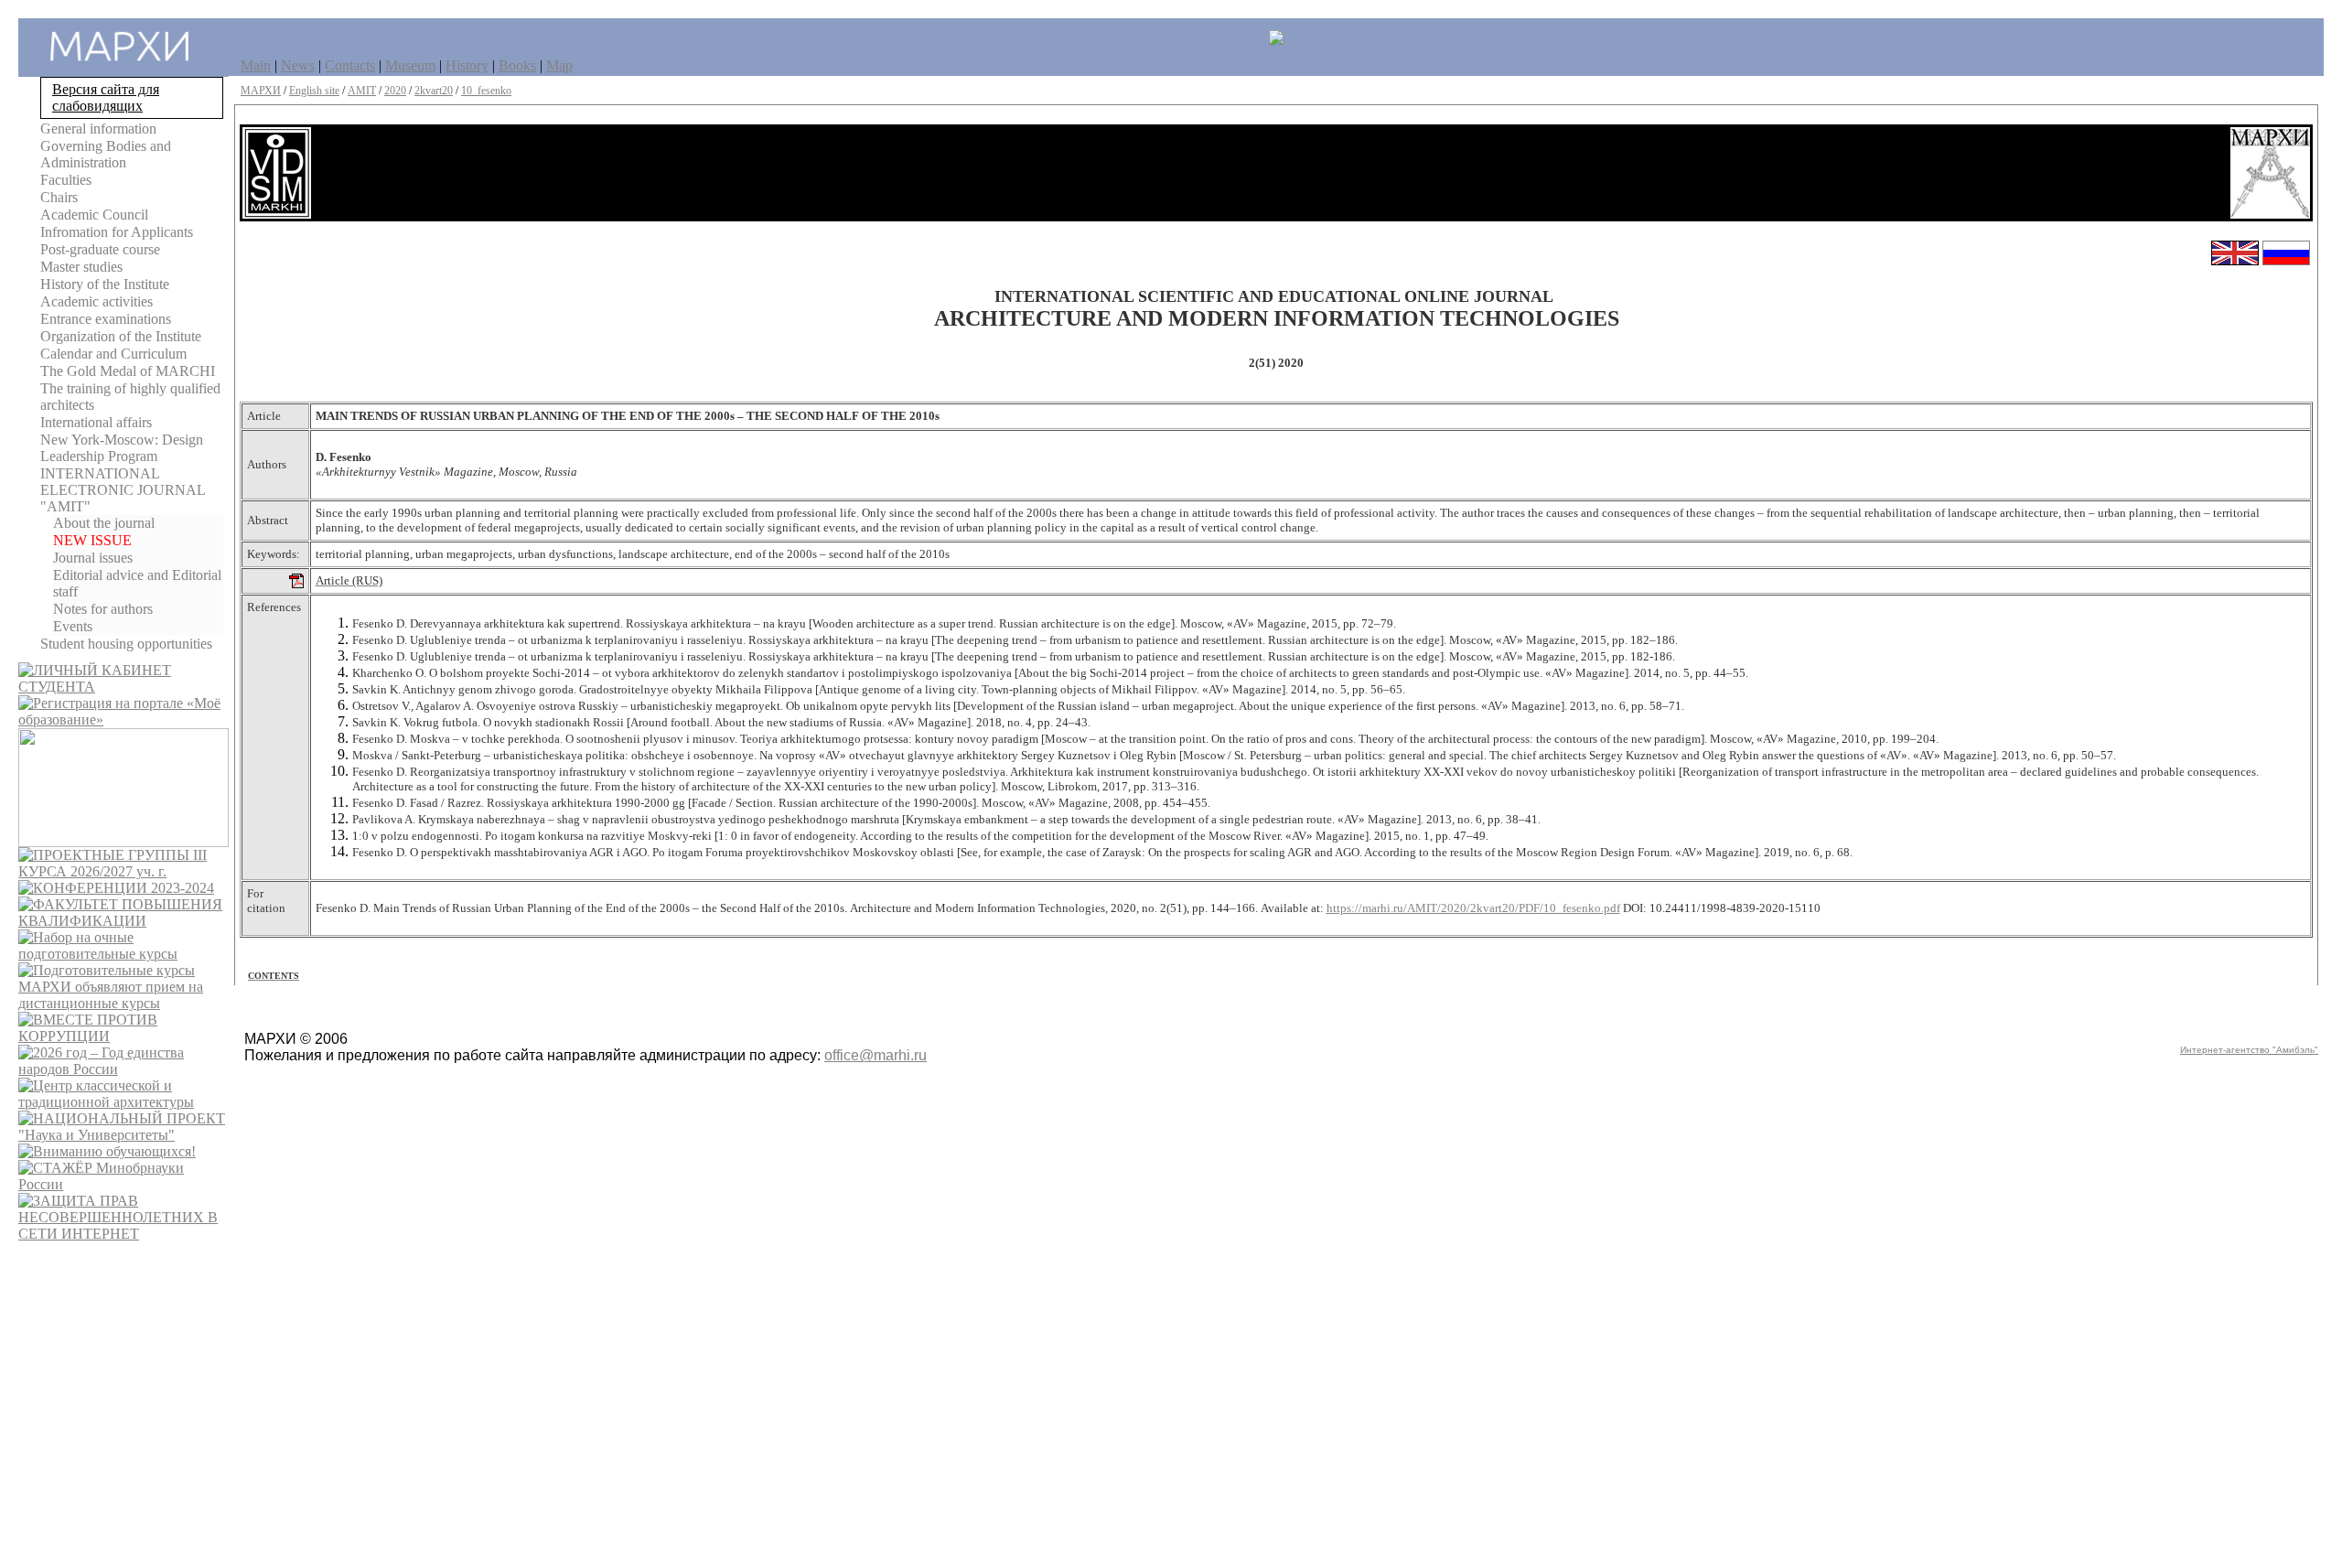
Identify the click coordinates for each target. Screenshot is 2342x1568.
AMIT (362, 91)
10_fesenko (486, 91)
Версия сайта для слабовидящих (106, 97)
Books (517, 65)
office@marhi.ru (876, 1055)
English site (314, 91)
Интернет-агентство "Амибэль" (2249, 1050)
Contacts (350, 65)
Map (559, 65)
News (298, 65)
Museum (410, 65)
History (467, 65)
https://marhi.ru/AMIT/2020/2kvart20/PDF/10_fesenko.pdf (1473, 908)
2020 (395, 91)
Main (256, 65)
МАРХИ (261, 91)
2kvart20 (434, 91)
